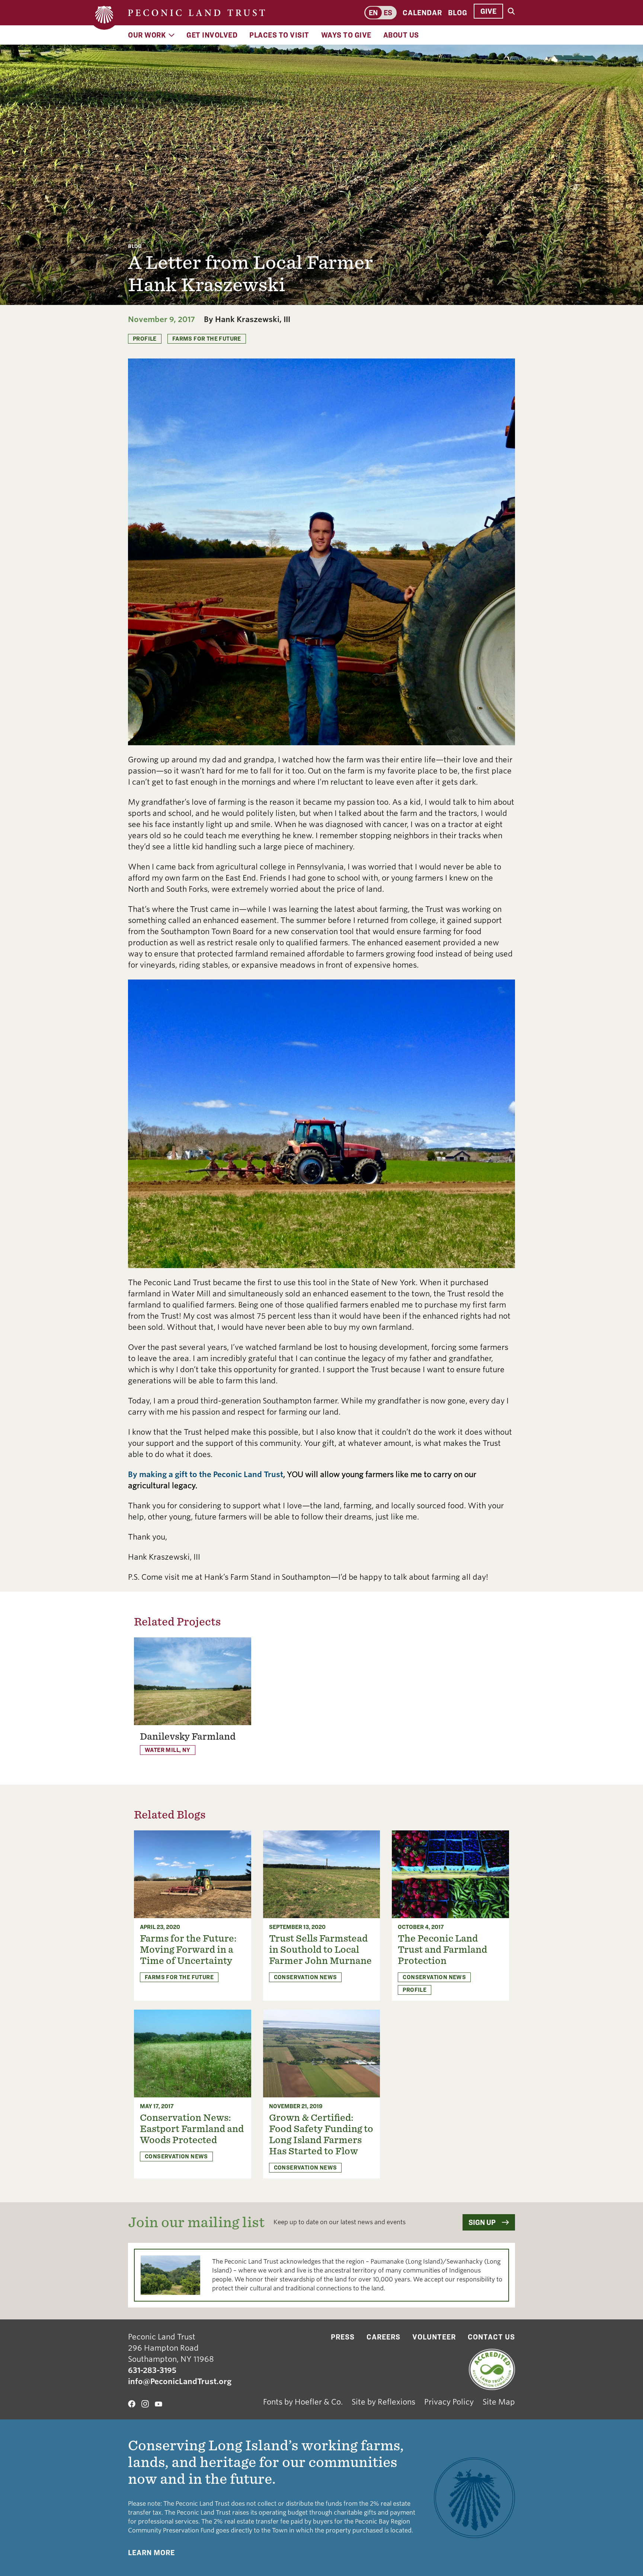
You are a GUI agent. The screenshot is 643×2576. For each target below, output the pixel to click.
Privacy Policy (449, 2402)
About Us (401, 35)
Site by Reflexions (383, 2402)
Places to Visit (279, 35)
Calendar (422, 13)
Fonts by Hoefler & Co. (303, 2402)
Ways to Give (346, 35)
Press (343, 2337)
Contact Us (491, 2337)
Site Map (499, 2402)
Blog (458, 13)
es (388, 13)
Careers (383, 2337)
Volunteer (434, 2337)
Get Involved (212, 35)
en (373, 13)
